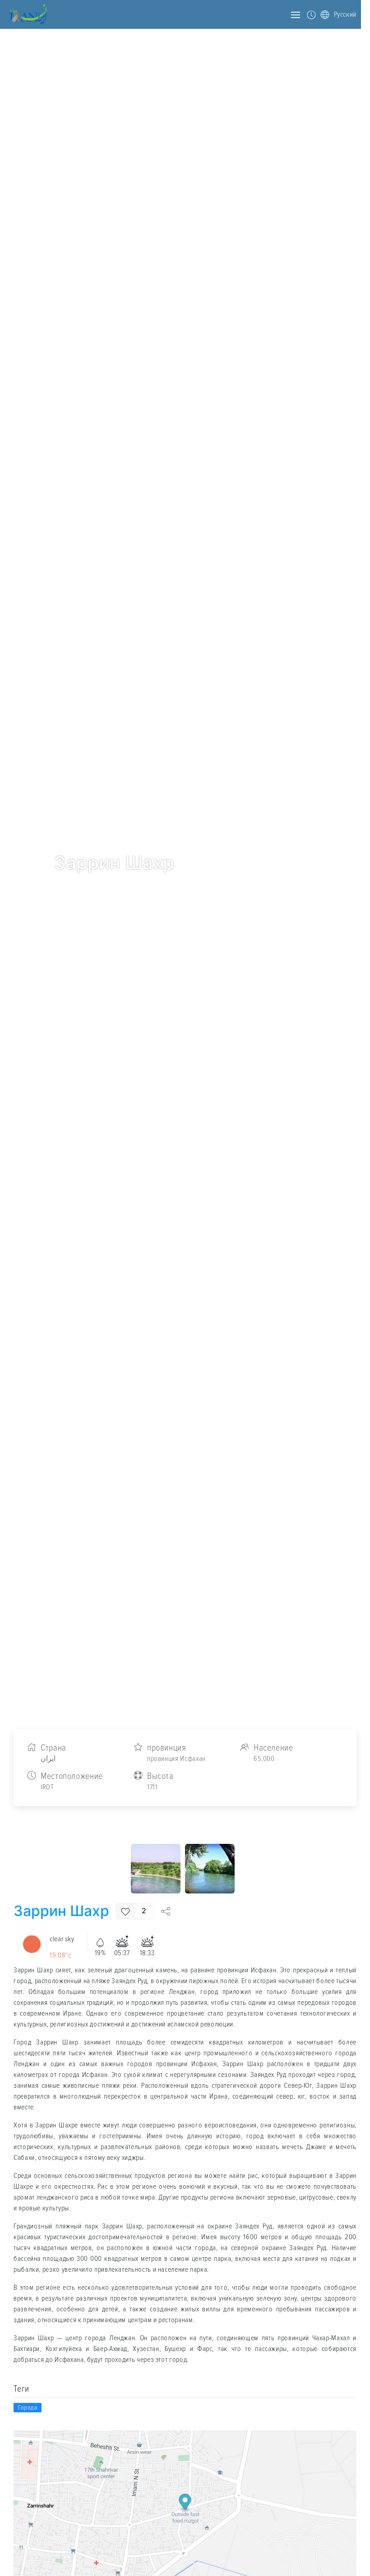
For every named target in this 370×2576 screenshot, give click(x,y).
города (28, 2408)
